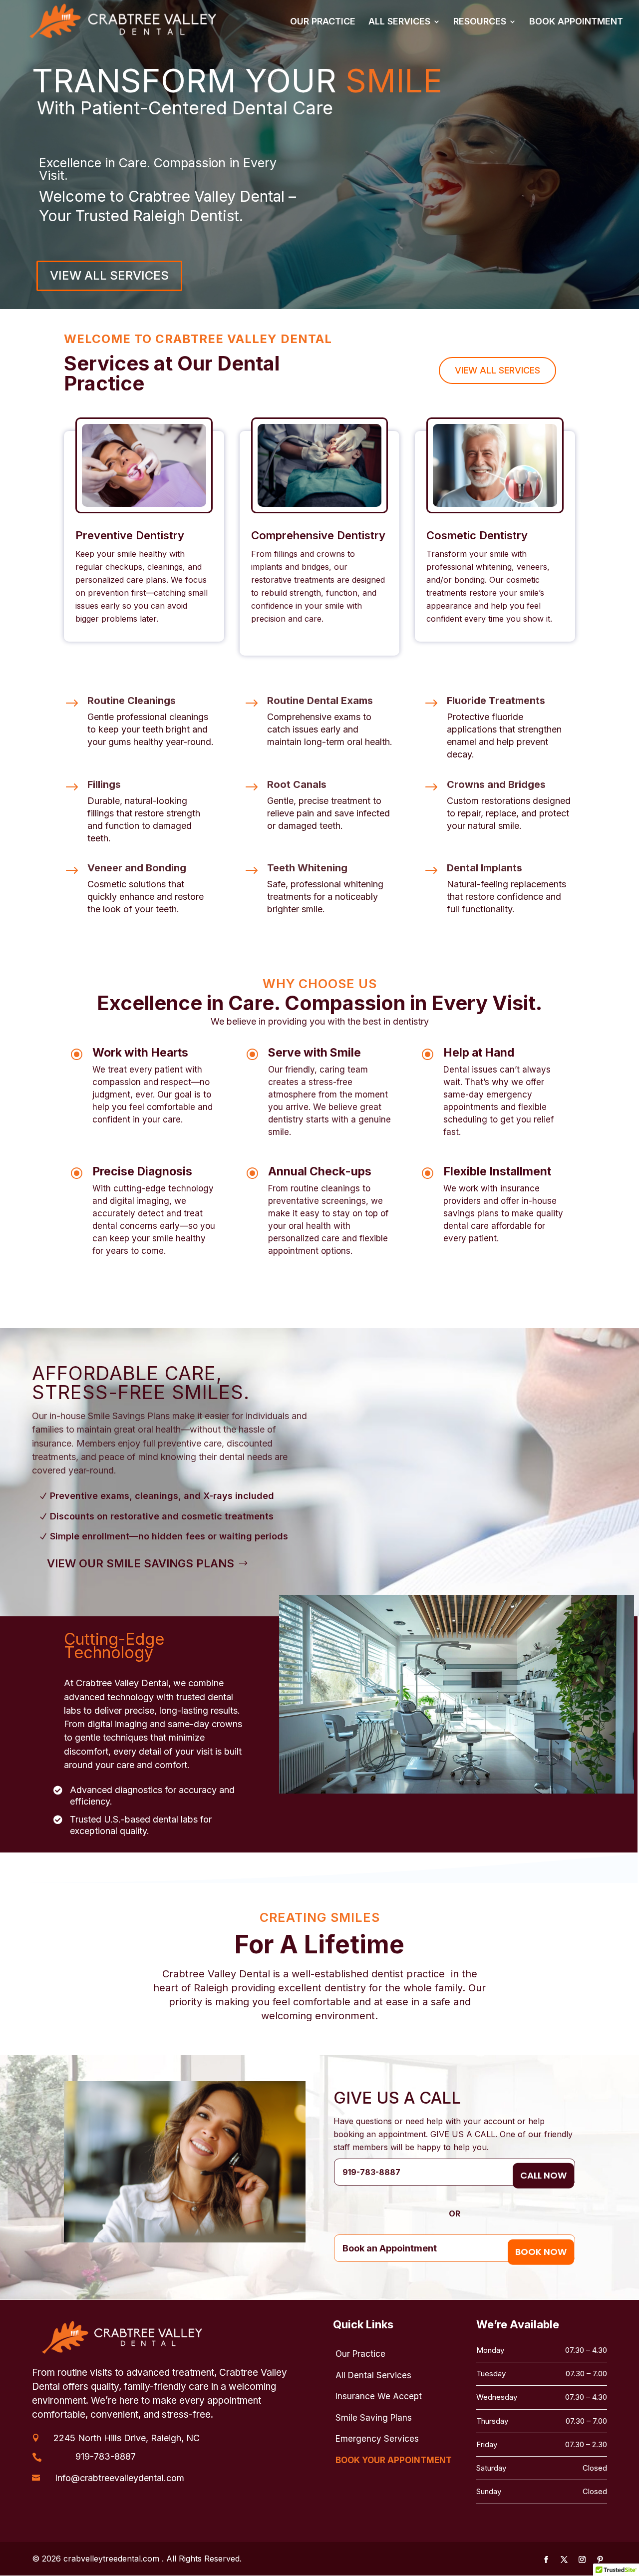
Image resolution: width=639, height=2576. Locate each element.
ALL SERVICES (399, 22)
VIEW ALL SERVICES (109, 275)
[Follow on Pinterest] (600, 2560)
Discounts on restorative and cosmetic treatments (162, 1516)
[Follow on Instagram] (582, 2560)
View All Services (497, 370)
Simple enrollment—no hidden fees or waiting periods (169, 1536)
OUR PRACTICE (323, 22)
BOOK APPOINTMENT (576, 22)
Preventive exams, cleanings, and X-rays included (162, 1496)
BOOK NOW (541, 2252)
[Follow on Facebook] (546, 2560)
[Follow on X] (564, 2560)
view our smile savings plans (141, 1563)
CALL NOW (543, 2175)
